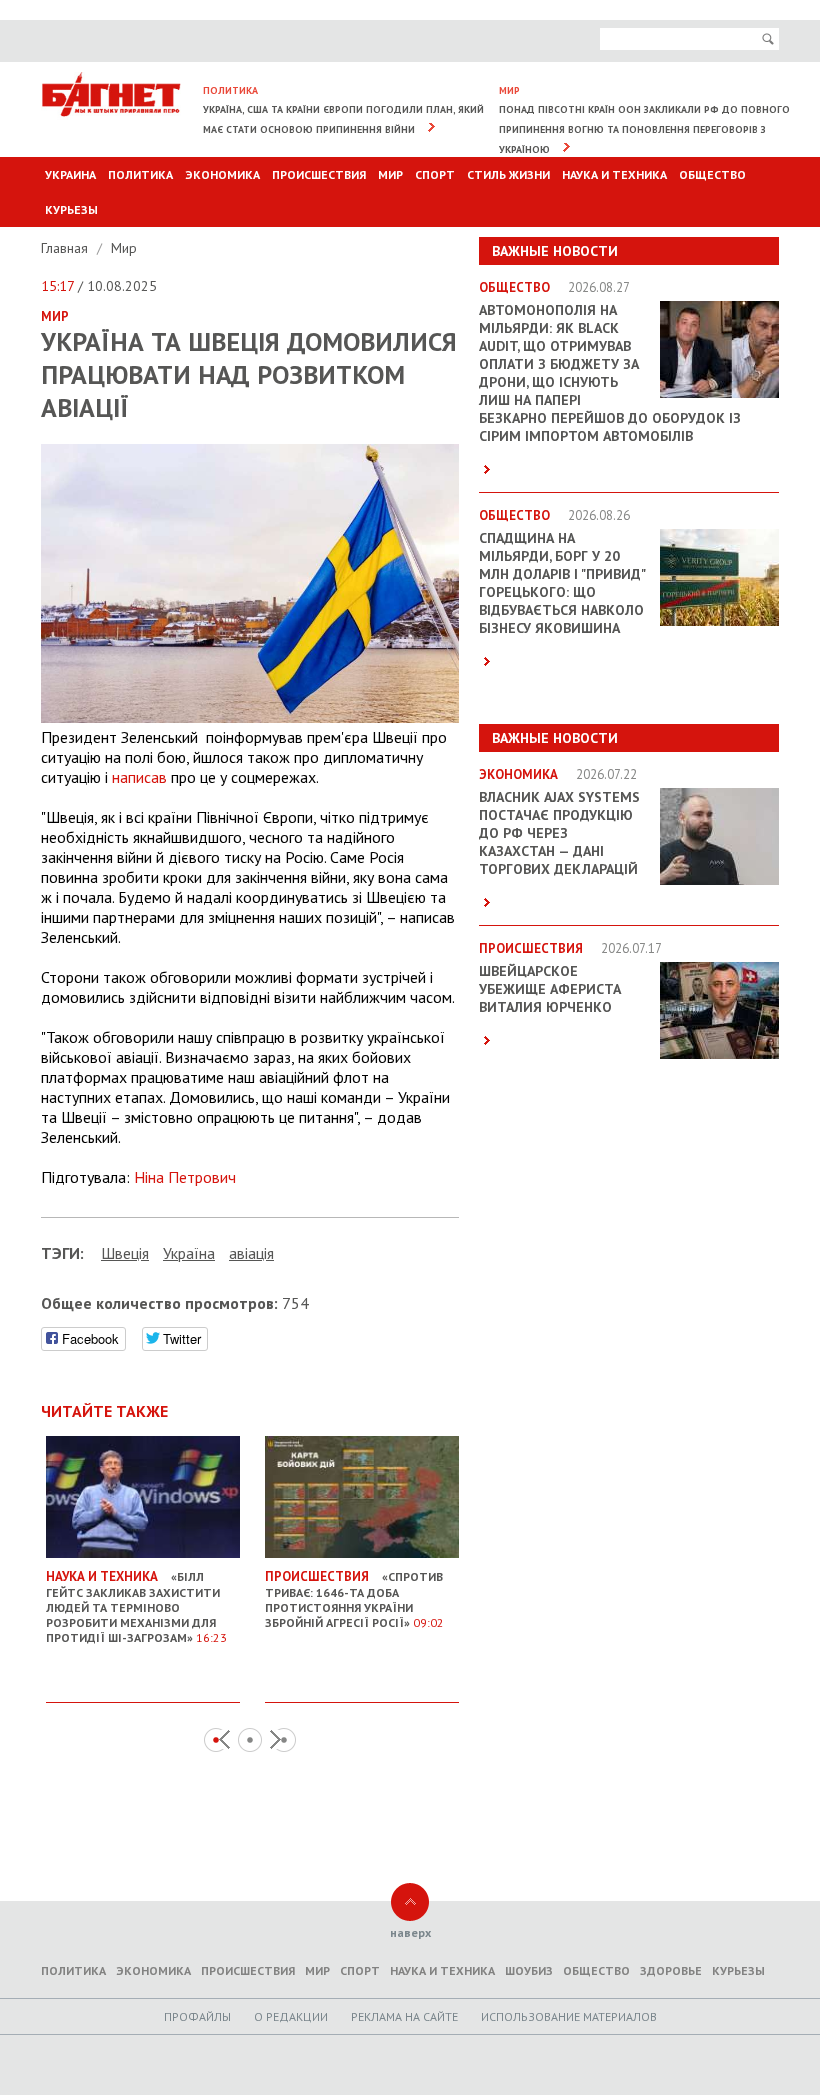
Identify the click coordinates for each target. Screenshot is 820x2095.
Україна (189, 1253)
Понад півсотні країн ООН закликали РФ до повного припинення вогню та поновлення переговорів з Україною (644, 129)
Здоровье (671, 1970)
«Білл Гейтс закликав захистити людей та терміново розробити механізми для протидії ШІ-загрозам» (136, 1606)
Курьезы (71, 209)
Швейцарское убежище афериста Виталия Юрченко (550, 989)
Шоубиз (529, 1970)
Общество (712, 174)
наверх (410, 1932)
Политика (140, 174)
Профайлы (197, 2016)
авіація (251, 1253)
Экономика (222, 174)
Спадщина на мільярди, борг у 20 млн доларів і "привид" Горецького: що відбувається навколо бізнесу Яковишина (562, 583)
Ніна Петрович (185, 1177)
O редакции (291, 2016)
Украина (70, 174)
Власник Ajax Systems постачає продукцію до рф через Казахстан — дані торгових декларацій (559, 833)
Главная (66, 248)
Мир (390, 174)
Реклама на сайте (404, 2016)
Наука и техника (614, 174)
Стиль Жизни (508, 174)
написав (139, 777)
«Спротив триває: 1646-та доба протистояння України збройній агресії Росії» (354, 1599)
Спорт (435, 174)
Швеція (125, 1253)
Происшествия (319, 174)
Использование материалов (569, 2016)
